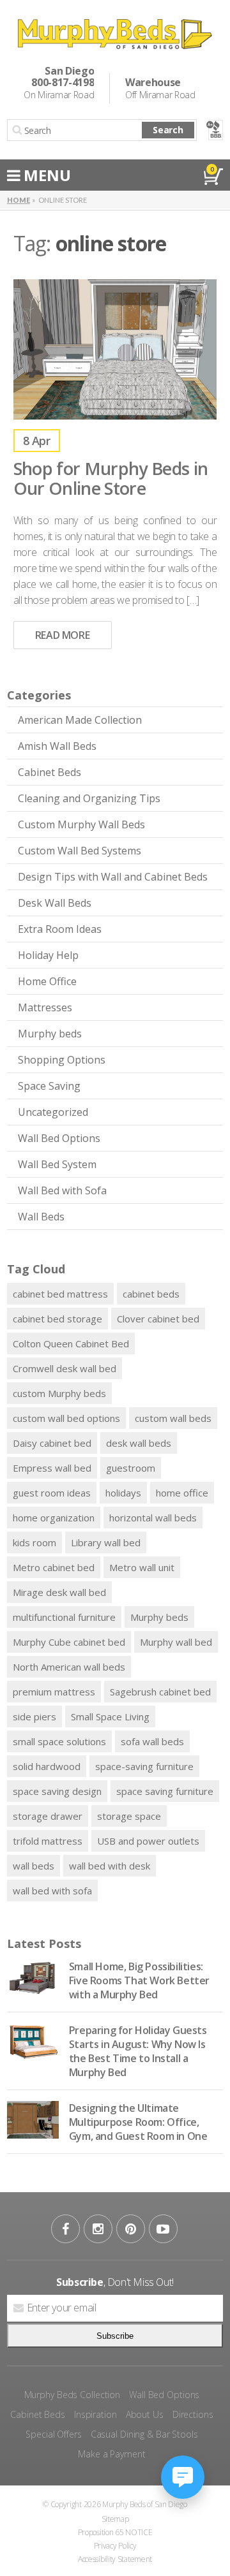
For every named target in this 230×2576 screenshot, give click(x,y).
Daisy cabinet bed (52, 1443)
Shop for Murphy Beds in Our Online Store (111, 478)
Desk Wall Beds (55, 903)
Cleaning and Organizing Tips (89, 798)
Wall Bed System (57, 1164)
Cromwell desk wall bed (65, 1368)
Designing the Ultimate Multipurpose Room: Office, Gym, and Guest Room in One (138, 2122)
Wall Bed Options (59, 1138)
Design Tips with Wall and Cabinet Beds (113, 877)
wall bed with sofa (52, 1891)
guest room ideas (52, 1493)
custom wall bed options (66, 1418)
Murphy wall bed (176, 1642)
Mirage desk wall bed (59, 1592)
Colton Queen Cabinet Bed (71, 1343)
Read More (62, 635)
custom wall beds (173, 1418)
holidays (123, 1493)
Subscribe (115, 2336)
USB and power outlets (148, 1841)
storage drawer (48, 1816)
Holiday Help (48, 955)
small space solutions (59, 1741)
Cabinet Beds (50, 772)
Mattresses (45, 1007)
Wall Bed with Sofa (62, 1190)
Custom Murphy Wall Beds (81, 824)
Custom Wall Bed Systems (80, 851)
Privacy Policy (115, 2546)
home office (182, 1493)
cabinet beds (151, 1294)
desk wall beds (139, 1443)
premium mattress (54, 1692)
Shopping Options (62, 1060)
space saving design (57, 1791)
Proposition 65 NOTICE (115, 2532)
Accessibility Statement (115, 2559)
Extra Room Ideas (60, 929)
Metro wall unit (142, 1567)
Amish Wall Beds (57, 746)
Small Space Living (110, 1716)
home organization (54, 1518)
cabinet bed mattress (60, 1294)
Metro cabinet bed (54, 1567)
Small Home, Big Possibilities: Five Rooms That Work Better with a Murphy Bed (139, 1980)
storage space (129, 1816)
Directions (193, 2414)
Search (168, 130)
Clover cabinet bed (158, 1319)
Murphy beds (50, 1034)
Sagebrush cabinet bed (160, 1692)
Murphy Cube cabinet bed (69, 1642)
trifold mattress (48, 1841)
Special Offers (53, 2434)
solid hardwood (47, 1766)
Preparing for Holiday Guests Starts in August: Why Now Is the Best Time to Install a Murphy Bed (138, 2051)
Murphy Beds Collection (73, 2395)
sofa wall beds (152, 1741)
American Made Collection (80, 720)
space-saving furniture (144, 1766)
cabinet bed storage (57, 1319)
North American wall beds (69, 1667)
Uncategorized (53, 1112)
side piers (34, 1716)
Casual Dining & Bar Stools (144, 2434)
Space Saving (49, 1086)
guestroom (131, 1468)
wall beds (34, 1866)
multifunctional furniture (64, 1617)
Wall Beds (41, 1217)
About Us (145, 2414)
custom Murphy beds (59, 1393)
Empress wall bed (52, 1468)
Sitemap (115, 2519)
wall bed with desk (110, 1866)
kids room (34, 1542)
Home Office (47, 981)
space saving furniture (165, 1791)
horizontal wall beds (153, 1518)
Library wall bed (106, 1542)
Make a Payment (111, 2454)
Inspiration (96, 2414)
